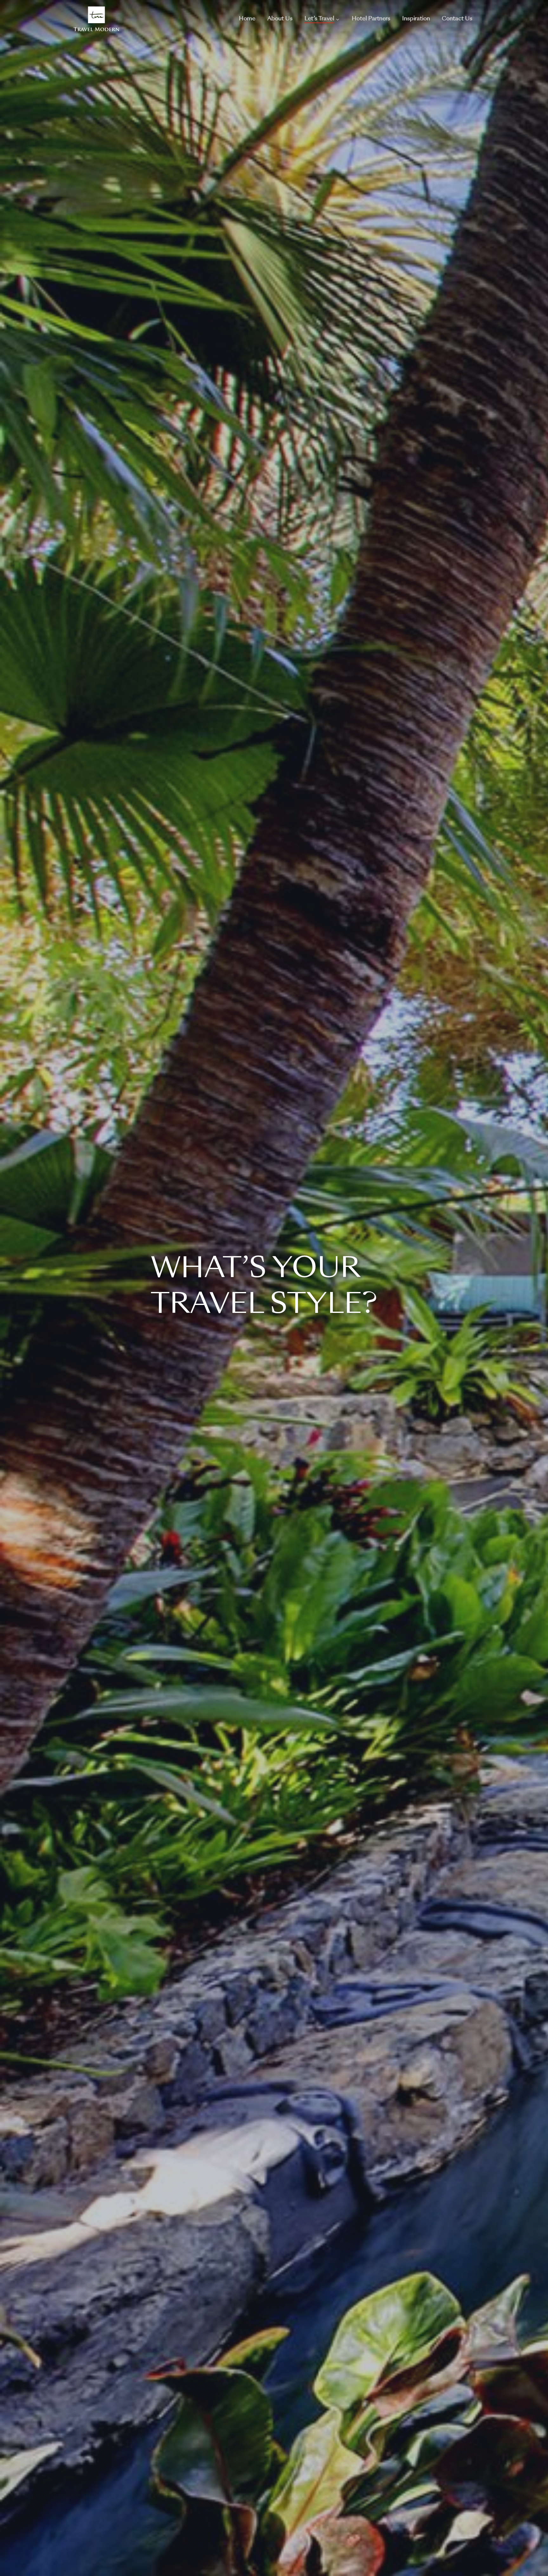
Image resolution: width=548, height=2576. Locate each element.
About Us (280, 19)
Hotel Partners (371, 19)
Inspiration (416, 19)
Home (247, 19)
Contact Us (457, 19)
